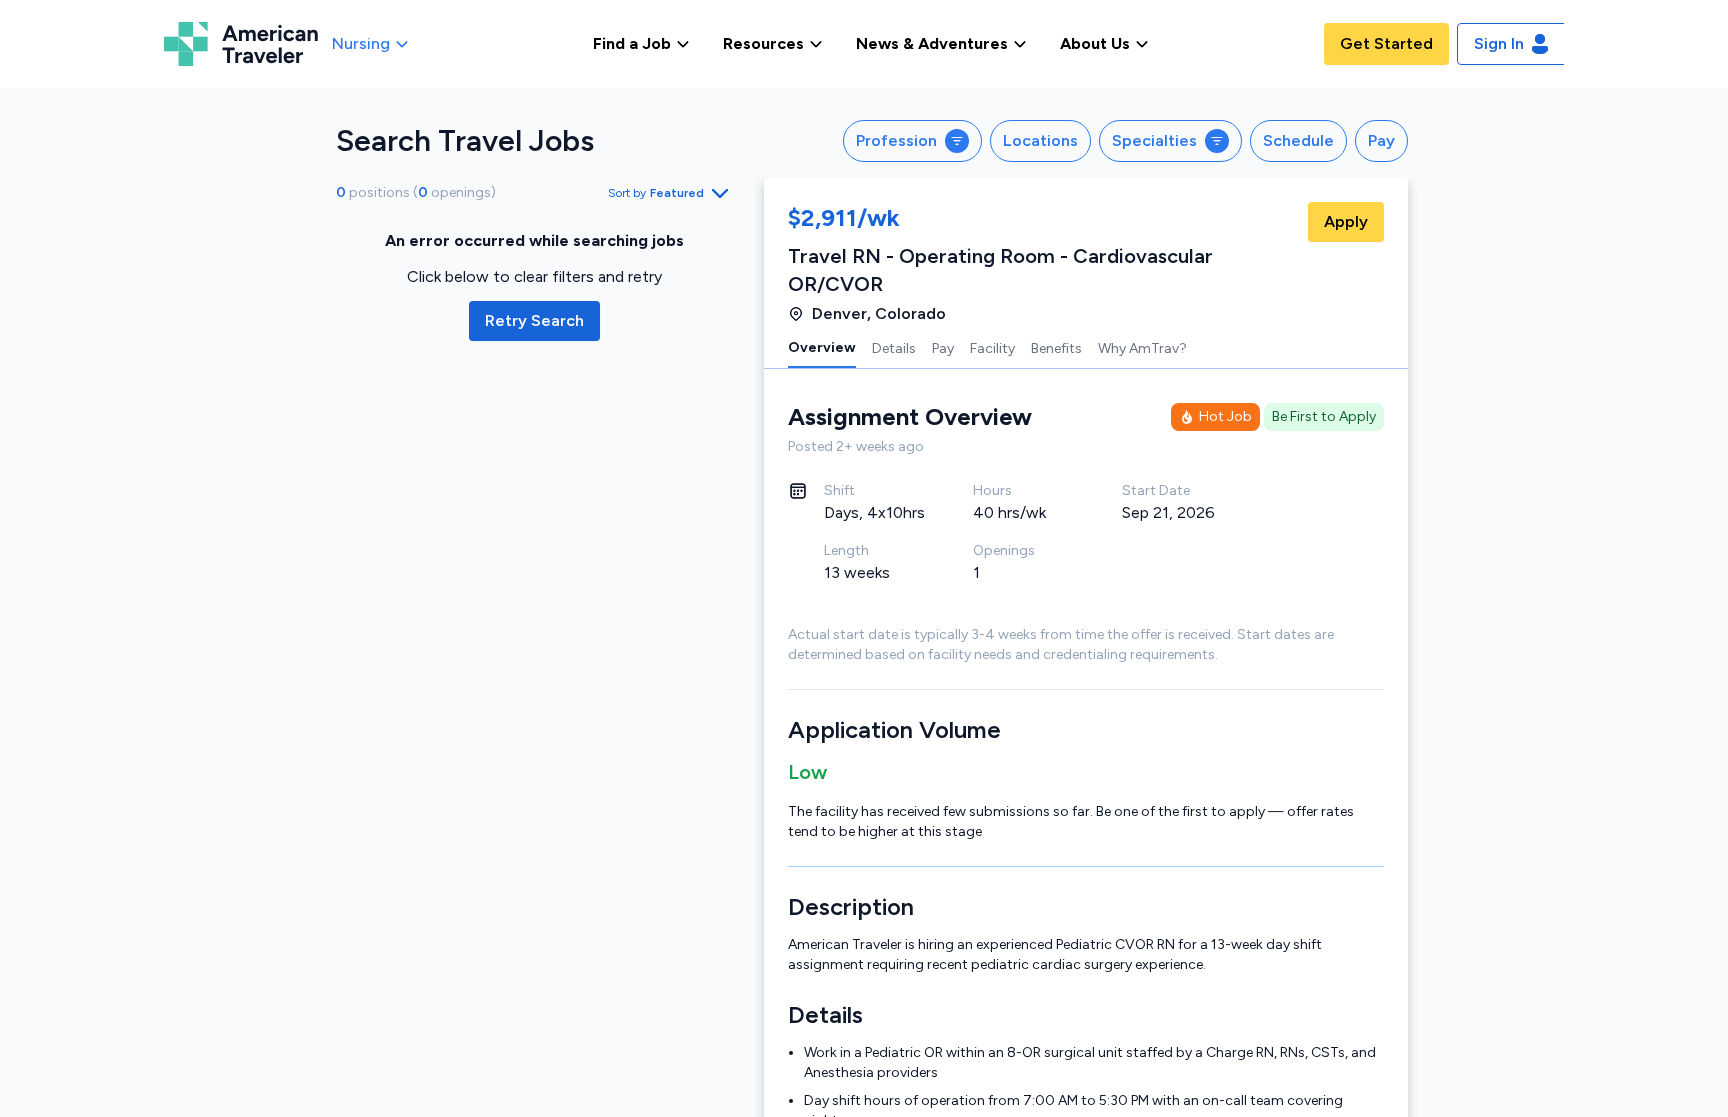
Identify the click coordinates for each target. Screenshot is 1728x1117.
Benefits (1056, 348)
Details (894, 348)
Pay (943, 348)
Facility (992, 348)
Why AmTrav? (1142, 348)
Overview (822, 347)
